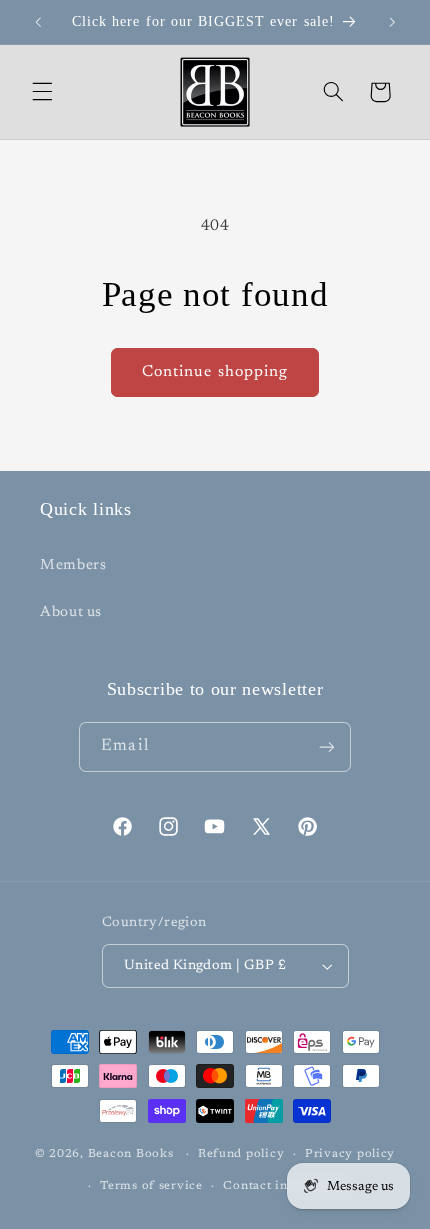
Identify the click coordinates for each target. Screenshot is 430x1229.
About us (71, 612)
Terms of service (151, 1186)
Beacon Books (131, 1154)
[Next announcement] (392, 22)
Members (73, 565)
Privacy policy (350, 1154)
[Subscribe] (326, 746)
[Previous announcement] (38, 22)
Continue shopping (215, 372)
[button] (42, 92)
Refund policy (241, 1154)
